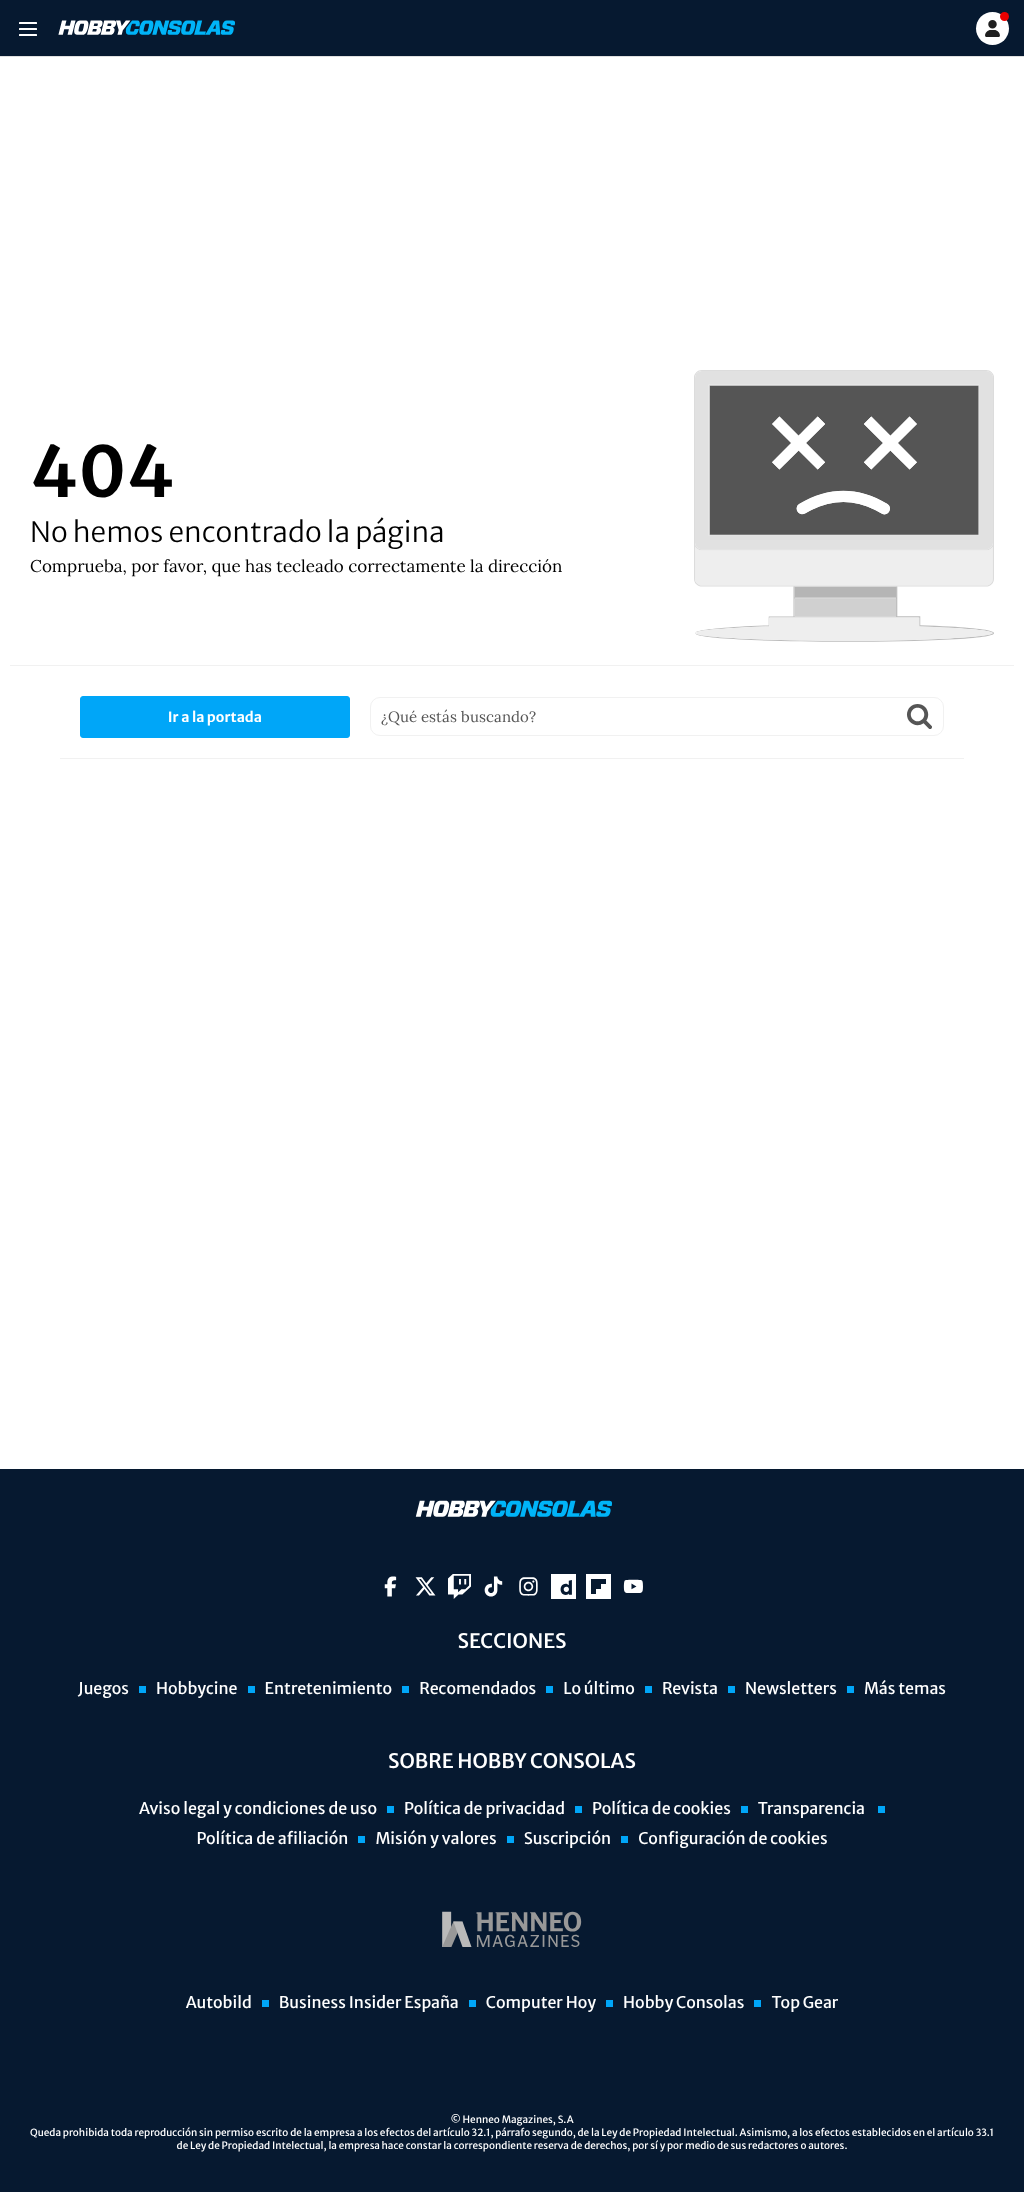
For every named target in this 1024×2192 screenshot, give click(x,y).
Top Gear (804, 2003)
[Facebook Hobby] (390, 1586)
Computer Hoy (541, 2003)
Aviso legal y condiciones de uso (258, 1809)
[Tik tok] (493, 1586)
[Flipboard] (598, 1586)
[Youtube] (633, 1586)
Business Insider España (369, 2003)
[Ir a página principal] (145, 28)
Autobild (219, 2003)
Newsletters (791, 1689)
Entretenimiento (329, 1689)
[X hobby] (425, 1586)
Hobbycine (197, 1689)
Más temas (905, 1689)
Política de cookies (661, 1809)
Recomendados (477, 1689)
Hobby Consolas (683, 2003)
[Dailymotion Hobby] (563, 1586)
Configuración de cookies (732, 1839)
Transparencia (813, 1809)
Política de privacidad (484, 1809)
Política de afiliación (272, 1839)
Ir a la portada (215, 717)
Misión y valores (435, 1839)
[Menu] (27, 28)
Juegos (103, 1689)
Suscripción (567, 1839)
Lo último (599, 1689)
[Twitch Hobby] (459, 1586)
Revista (690, 1689)
